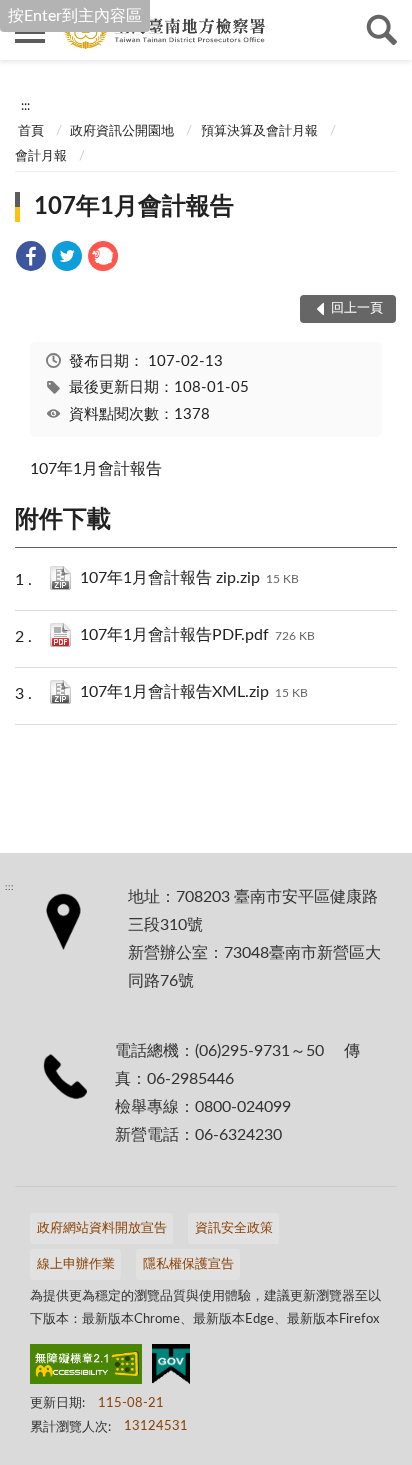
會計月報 (41, 156)
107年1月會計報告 (134, 207)
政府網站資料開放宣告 (102, 1228)
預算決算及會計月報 (259, 131)
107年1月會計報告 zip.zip (189, 578)
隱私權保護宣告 (188, 1264)
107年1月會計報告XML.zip (194, 692)
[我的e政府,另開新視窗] (171, 1368)
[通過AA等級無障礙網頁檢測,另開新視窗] (86, 1368)
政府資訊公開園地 (122, 131)
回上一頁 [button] (357, 308)
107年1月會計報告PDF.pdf (197, 635)
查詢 (382, 30)
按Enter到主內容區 (75, 16)
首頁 (31, 131)
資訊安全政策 (234, 1228)
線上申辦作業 (76, 1264)
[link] (31, 259)
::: (25, 106)
